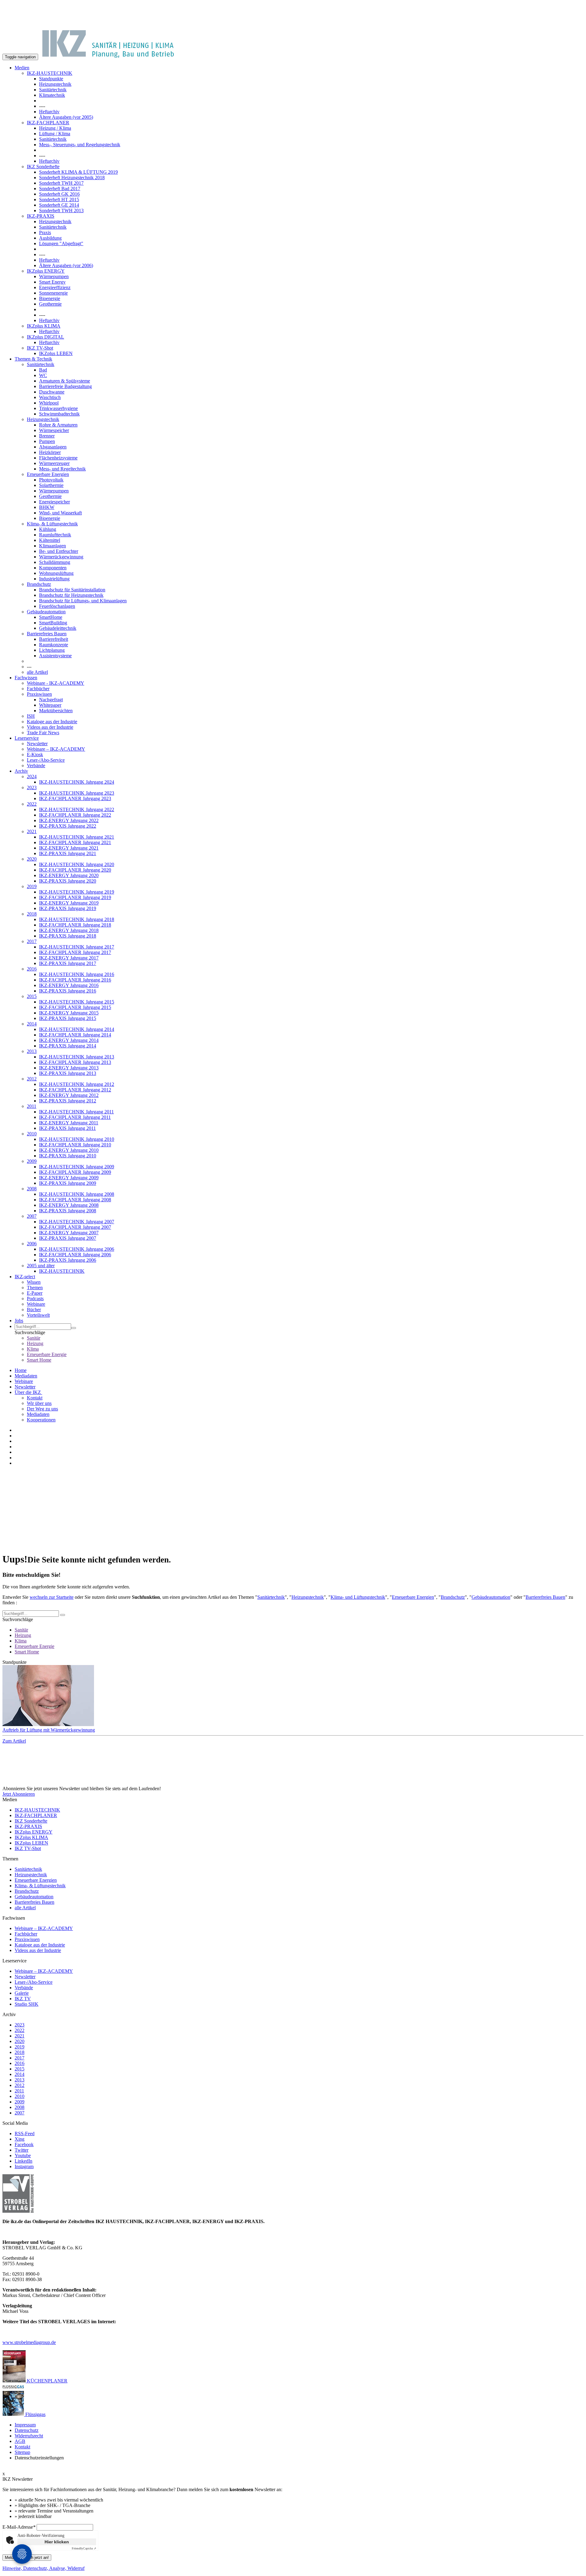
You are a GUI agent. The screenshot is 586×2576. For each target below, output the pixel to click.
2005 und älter (41, 1266)
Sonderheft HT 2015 (59, 200)
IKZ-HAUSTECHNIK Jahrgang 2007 (77, 1222)
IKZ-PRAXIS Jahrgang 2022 (68, 826)
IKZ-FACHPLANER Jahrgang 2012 (75, 1090)
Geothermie (50, 304)
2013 (32, 1051)
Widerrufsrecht (29, 2436)
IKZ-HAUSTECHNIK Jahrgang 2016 (77, 974)
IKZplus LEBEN (56, 353)
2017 (32, 941)
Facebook (24, 2144)
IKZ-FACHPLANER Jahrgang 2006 (75, 1255)
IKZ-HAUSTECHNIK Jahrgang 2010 (77, 1139)
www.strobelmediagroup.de (29, 2342)
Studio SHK (27, 2004)
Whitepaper (50, 705)
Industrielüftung (54, 579)
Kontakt (35, 1398)
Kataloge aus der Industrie (52, 722)
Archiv (21, 771)
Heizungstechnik (55, 84)
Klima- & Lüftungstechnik (52, 524)
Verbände (36, 766)
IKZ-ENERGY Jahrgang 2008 (69, 1205)
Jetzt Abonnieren (19, 1794)
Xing (20, 2139)
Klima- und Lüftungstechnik (358, 1597)
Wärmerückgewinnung (61, 557)
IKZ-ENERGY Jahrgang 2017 (69, 958)
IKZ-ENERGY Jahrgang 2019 (69, 903)
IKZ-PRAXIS (41, 216)
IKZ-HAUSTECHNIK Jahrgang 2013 (77, 1057)
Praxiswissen (39, 694)
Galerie (22, 1993)
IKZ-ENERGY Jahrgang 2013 (69, 1068)
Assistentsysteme (55, 656)
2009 (32, 1161)
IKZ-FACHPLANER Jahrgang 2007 (75, 1227)
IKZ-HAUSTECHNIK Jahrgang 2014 (77, 1029)
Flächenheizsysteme (58, 458)
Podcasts (35, 1299)
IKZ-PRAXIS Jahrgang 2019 (68, 908)
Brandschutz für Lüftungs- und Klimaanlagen (83, 601)
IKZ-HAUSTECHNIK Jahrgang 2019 (77, 892)
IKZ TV (23, 1999)
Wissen (34, 1282)
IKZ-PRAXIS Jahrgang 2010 (68, 1156)
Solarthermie (51, 485)
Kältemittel (50, 540)
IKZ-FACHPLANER (48, 123)
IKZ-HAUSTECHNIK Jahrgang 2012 (77, 1084)
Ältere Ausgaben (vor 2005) (66, 117)
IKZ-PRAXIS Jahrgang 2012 (68, 1101)
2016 (32, 969)
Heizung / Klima (55, 128)
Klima (33, 1349)
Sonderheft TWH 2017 (61, 183)
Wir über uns (39, 1403)
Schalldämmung (55, 562)
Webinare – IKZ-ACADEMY (56, 749)
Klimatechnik (52, 95)
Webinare (36, 1304)
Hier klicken (57, 2542)
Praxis (45, 232)
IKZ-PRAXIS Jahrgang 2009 (68, 1183)
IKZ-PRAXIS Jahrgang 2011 (67, 1128)
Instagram (24, 2166)
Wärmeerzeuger (54, 463)
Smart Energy (52, 282)
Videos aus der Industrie (50, 727)
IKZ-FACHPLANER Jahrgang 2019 (75, 897)
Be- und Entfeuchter (59, 551)
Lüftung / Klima (55, 134)
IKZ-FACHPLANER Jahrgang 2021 (75, 842)
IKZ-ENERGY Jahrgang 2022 (69, 820)
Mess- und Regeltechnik (62, 469)
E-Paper (35, 1293)
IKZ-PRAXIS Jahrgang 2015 (68, 1018)
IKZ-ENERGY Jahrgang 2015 (69, 1013)
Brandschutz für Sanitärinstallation (72, 590)
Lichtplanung (52, 650)
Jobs (19, 1321)
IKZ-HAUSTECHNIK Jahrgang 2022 (77, 809)
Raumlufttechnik (55, 535)
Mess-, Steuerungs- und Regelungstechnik (80, 145)
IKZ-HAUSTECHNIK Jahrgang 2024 (77, 782)
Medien (22, 68)
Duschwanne (52, 392)
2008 (32, 1189)
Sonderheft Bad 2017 (60, 189)
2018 (32, 914)
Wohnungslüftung (56, 573)
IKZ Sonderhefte (43, 167)
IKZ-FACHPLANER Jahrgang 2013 (75, 1062)
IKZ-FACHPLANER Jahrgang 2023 (75, 798)
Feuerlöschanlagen (57, 606)
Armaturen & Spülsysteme (65, 381)
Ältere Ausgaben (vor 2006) (66, 265)
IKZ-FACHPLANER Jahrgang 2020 (75, 870)
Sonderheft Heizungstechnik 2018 (72, 178)
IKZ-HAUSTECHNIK (50, 73)
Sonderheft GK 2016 (59, 194)
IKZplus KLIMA (44, 326)
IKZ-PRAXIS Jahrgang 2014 (68, 1046)
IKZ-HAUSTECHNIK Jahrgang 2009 (77, 1167)
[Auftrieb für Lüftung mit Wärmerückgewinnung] (293, 1696)
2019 (32, 886)
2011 (32, 1106)
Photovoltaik (51, 480)
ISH (31, 716)
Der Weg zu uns (42, 1409)
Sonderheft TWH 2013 (61, 210)
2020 (32, 859)
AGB (20, 2441)
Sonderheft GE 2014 (59, 205)
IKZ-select (25, 1277)
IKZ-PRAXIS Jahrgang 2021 (68, 853)
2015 (32, 996)
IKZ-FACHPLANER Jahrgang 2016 (75, 980)
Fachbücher (38, 689)
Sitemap (22, 2452)
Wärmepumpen (54, 276)
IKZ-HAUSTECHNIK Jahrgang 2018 (77, 919)
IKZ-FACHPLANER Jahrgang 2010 (75, 1145)
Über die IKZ (28, 1392)
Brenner (47, 436)
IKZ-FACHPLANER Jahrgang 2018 (75, 925)
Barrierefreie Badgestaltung (65, 386)
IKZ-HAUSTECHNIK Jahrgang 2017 (77, 947)
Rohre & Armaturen (58, 425)
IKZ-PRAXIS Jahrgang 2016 (68, 991)
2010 (32, 1134)
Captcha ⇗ (84, 2548)
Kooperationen (41, 1420)
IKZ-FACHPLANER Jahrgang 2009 (75, 1172)
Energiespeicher (54, 502)
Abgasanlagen (53, 447)
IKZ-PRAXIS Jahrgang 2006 (68, 1260)
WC (43, 375)
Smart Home (39, 1360)
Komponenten (53, 568)
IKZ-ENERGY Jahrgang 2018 (69, 930)
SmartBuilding (53, 623)
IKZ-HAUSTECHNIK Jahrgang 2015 (77, 1002)
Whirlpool (49, 403)
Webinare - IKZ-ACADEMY (56, 683)
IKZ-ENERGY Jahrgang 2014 (69, 1040)
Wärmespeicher (54, 430)
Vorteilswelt (38, 1315)
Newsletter (37, 744)
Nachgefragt (51, 700)
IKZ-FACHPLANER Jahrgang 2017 (75, 952)
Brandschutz (39, 584)
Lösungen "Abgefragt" (61, 243)
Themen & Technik (33, 359)
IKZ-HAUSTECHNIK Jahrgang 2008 (77, 1194)
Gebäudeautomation (46, 612)
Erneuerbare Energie (47, 1354)
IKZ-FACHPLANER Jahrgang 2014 (75, 1035)
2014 (32, 1024)
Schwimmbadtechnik (59, 414)
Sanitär (34, 1338)
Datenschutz (27, 2430)
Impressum (25, 2425)
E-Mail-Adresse (19, 2527)
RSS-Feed (25, 2133)
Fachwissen (26, 678)
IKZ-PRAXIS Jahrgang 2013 (68, 1073)
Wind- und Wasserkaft (60, 513)
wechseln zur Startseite (52, 1597)
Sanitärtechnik (53, 90)
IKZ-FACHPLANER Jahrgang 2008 (75, 1200)
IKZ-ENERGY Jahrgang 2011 (69, 1123)
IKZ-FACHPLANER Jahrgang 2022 (75, 815)
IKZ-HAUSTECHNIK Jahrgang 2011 (76, 1112)
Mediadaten (26, 1376)
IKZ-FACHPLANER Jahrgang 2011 (75, 1117)
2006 (32, 1244)
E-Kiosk (35, 755)
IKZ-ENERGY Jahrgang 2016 (69, 985)
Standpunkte (51, 79)
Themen (35, 1288)
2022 (32, 804)
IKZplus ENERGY (46, 271)
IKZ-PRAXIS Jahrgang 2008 (68, 1211)
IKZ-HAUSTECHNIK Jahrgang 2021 (77, 837)
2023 (32, 787)
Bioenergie (50, 298)
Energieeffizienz (55, 287)
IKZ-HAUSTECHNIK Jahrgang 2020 (77, 864)
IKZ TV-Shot (40, 348)
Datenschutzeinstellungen (39, 2458)
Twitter (22, 2150)
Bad (43, 370)
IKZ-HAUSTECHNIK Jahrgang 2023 (77, 793)
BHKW (47, 507)
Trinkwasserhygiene (58, 408)
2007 (32, 1216)
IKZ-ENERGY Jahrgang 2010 (69, 1150)
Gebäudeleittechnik (58, 628)
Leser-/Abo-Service (46, 760)
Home (21, 1370)
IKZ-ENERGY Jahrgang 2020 (69, 875)
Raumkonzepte (54, 645)
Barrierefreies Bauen (47, 634)
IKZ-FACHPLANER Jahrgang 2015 (75, 1007)
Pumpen (47, 441)
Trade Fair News (43, 733)
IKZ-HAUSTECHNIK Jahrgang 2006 (77, 1249)
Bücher (34, 1310)
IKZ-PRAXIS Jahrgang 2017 (68, 963)
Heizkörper (50, 452)
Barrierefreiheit (54, 639)
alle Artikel (37, 672)
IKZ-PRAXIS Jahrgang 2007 (68, 1238)
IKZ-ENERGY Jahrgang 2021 (69, 848)
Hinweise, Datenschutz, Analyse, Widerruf (43, 2568)
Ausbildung (50, 238)
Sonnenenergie (53, 293)
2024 (32, 776)
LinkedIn (24, 2161)
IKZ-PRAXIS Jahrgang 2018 (68, 936)
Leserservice (27, 738)
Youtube (23, 2155)
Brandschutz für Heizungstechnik (71, 595)
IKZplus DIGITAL (45, 337)
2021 (32, 831)
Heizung (35, 1343)
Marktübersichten (56, 711)
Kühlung (48, 529)
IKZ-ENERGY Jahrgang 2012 (69, 1095)
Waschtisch (50, 397)
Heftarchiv (49, 112)
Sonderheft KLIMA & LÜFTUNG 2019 (78, 172)
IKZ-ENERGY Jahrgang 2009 (69, 1178)
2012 (32, 1079)
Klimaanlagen (52, 546)
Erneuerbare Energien (48, 474)
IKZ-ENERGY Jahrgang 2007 (69, 1233)
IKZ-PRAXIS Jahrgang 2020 (68, 881)
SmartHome (51, 617)
